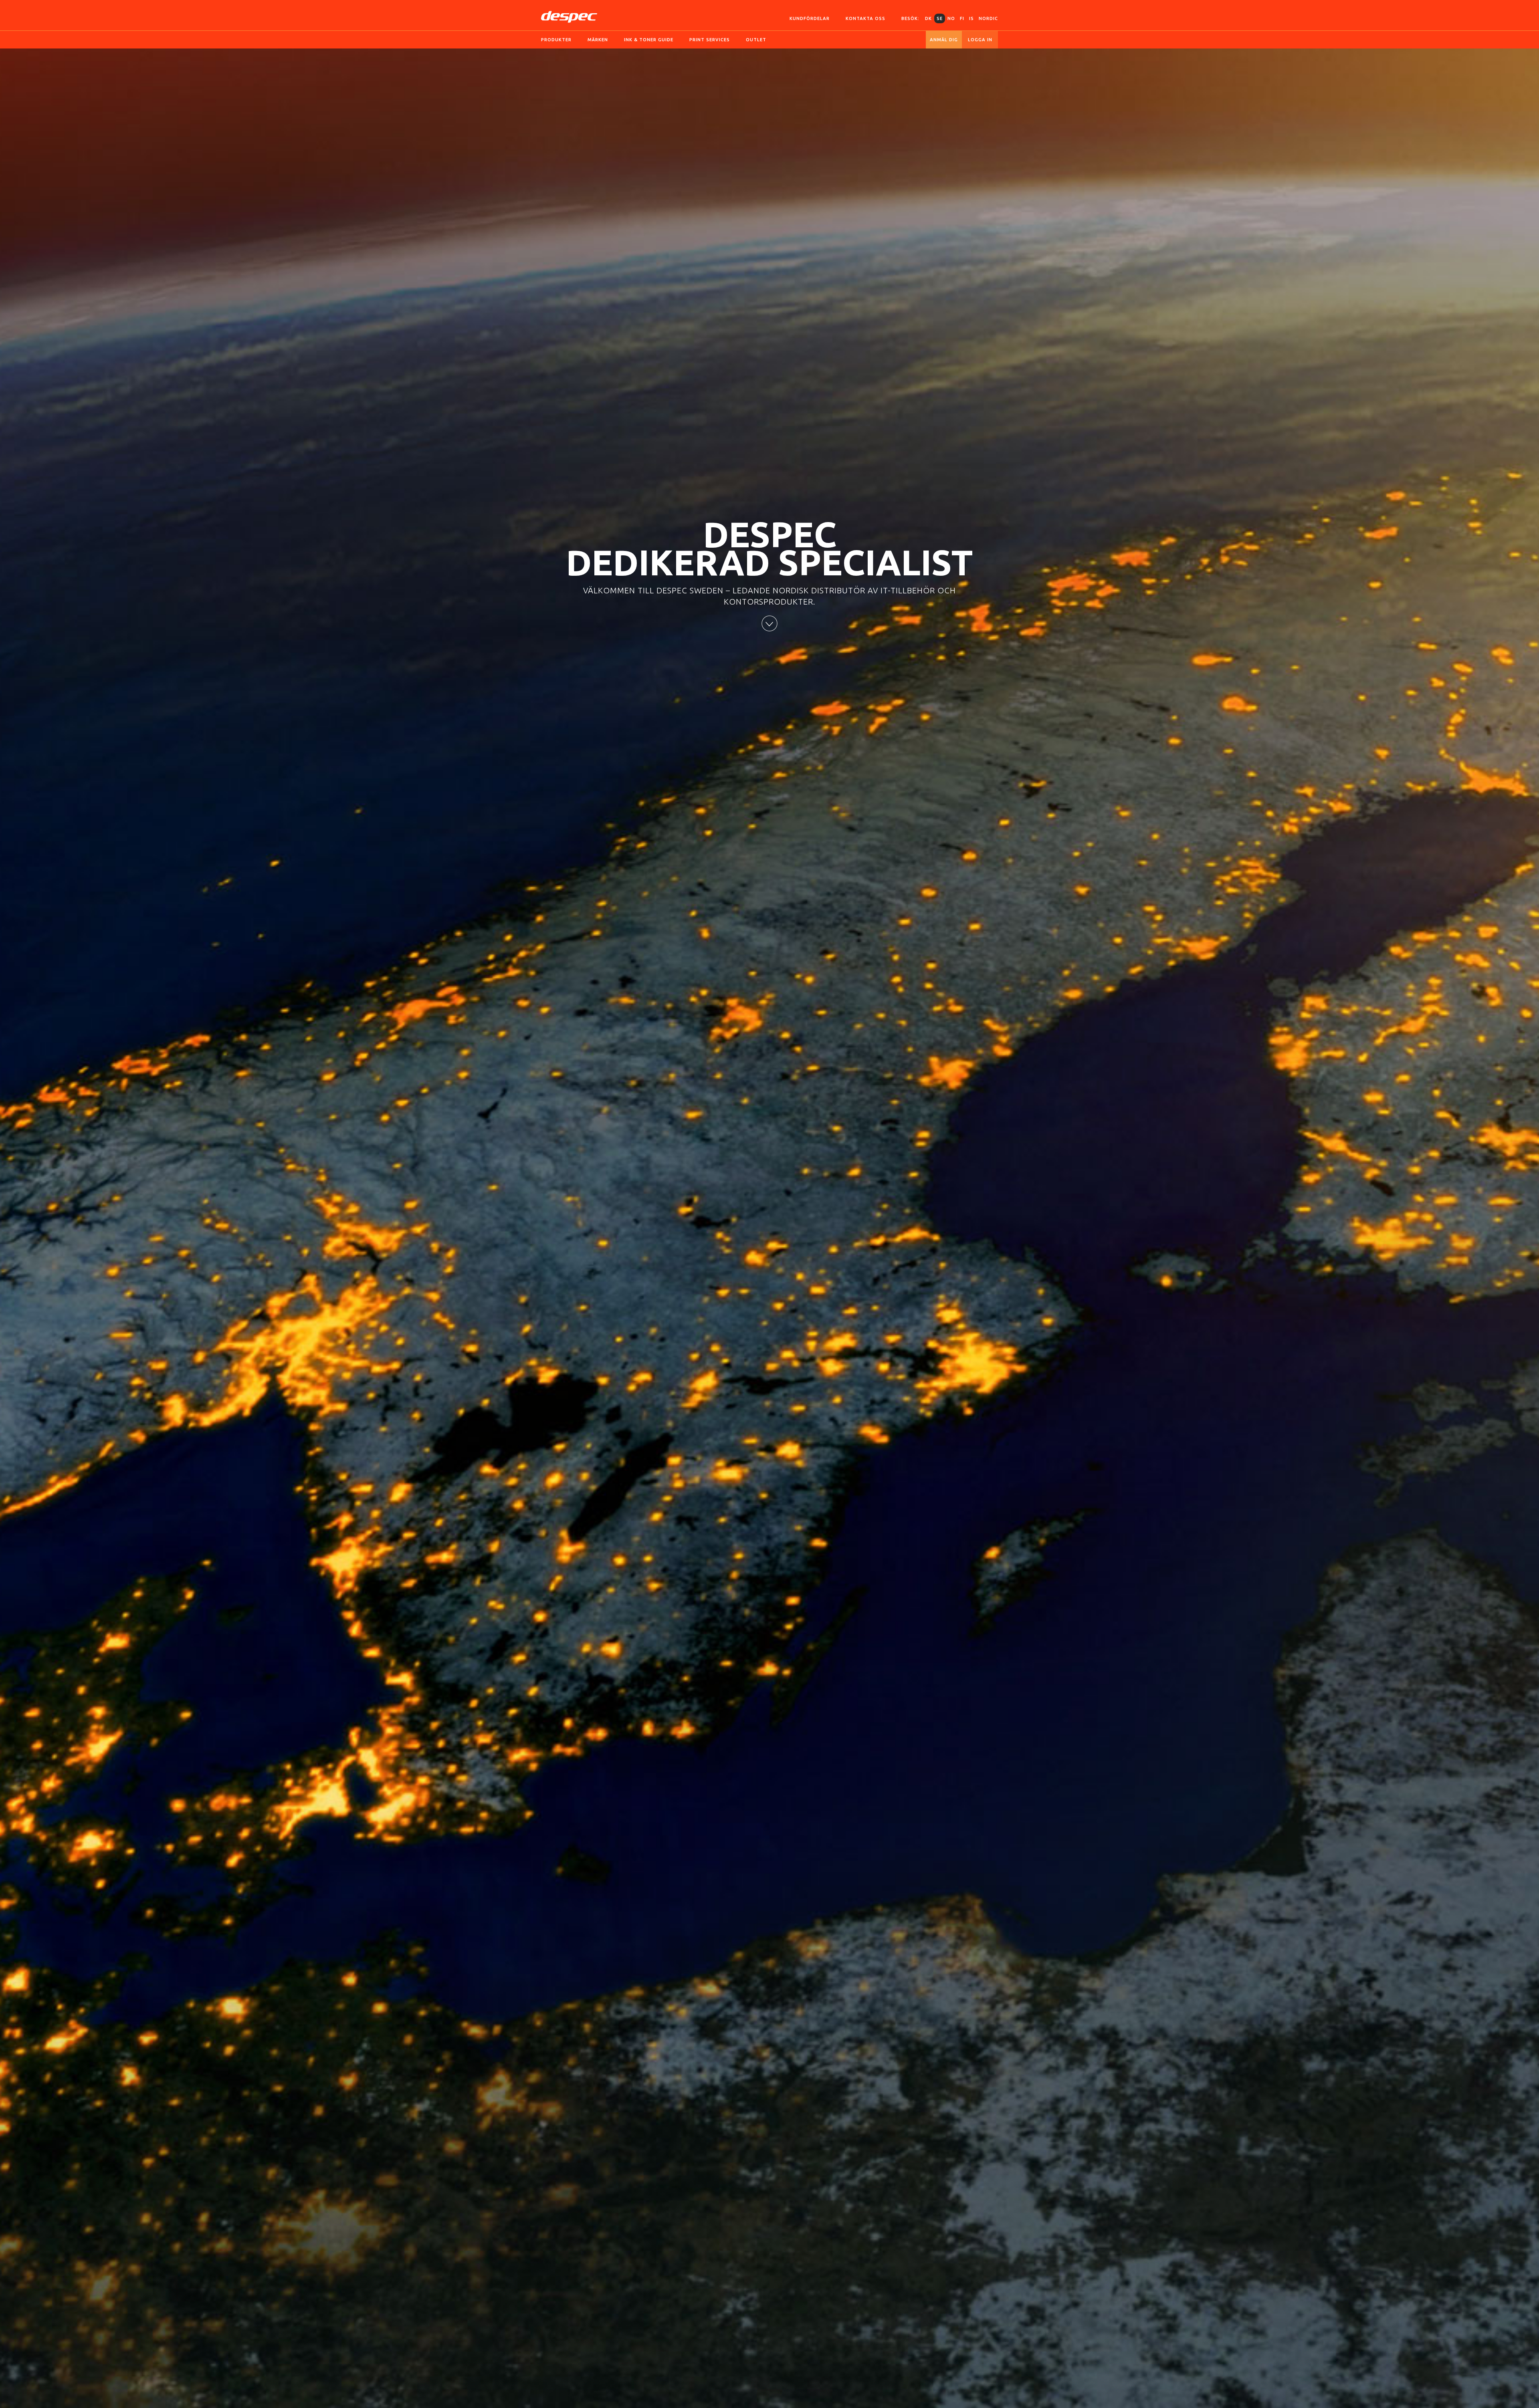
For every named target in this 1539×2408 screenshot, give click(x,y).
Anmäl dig (944, 40)
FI (962, 18)
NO (951, 18)
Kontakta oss (865, 18)
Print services (710, 40)
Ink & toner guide (649, 40)
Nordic (988, 18)
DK (928, 18)
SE (940, 18)
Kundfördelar (810, 18)
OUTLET (756, 40)
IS (971, 18)
